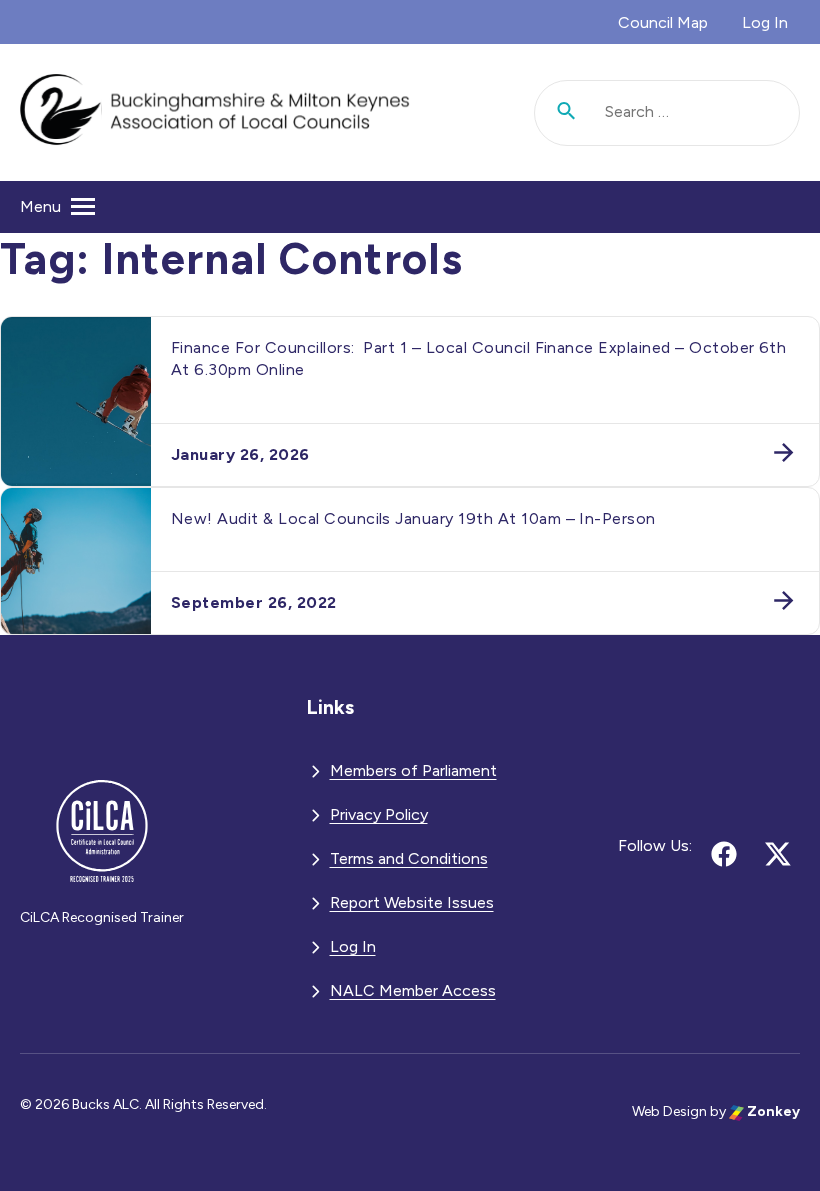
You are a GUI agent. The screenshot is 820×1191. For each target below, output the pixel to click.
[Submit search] (567, 113)
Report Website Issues (412, 902)
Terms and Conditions (409, 858)
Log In (765, 22)
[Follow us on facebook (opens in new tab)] (724, 854)
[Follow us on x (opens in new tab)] (778, 854)
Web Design (669, 1111)
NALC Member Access (413, 990)
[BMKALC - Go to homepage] (215, 112)
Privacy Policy (379, 814)
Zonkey (772, 1111)
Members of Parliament (413, 770)
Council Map (663, 22)
